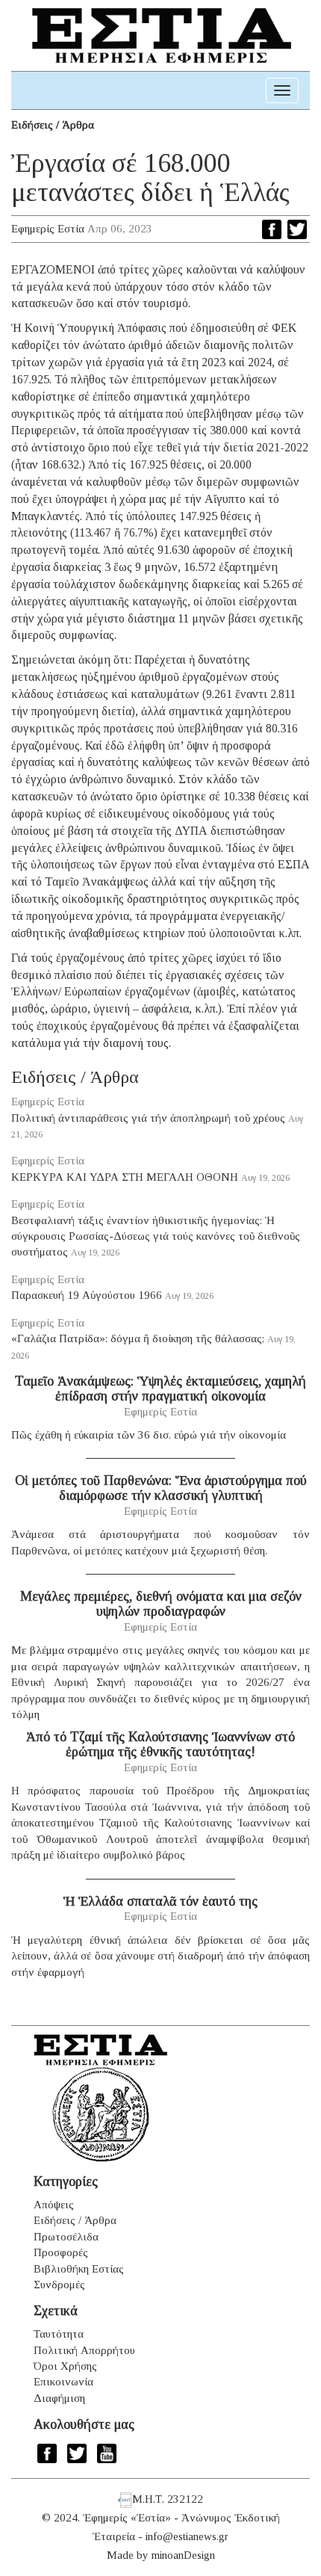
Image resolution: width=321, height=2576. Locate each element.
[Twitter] (297, 229)
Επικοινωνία (63, 2382)
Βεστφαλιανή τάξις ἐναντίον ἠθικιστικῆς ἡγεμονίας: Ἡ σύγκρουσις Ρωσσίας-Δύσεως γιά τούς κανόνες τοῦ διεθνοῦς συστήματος (156, 1236)
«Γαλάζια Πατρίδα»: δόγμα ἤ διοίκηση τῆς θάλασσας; (138, 1338)
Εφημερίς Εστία (48, 229)
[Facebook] (272, 229)
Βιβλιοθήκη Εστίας (79, 2269)
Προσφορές (61, 2252)
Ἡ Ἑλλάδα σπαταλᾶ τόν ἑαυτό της (160, 1901)
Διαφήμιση (59, 2398)
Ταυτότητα (59, 2334)
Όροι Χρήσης (65, 2366)
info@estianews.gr (187, 2536)
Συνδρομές (59, 2285)
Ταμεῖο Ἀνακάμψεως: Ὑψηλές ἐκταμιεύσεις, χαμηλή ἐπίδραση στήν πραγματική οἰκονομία (160, 1389)
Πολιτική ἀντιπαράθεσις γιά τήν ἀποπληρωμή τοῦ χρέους (148, 1118)
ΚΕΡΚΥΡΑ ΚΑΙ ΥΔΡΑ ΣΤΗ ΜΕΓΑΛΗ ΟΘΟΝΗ (125, 1177)
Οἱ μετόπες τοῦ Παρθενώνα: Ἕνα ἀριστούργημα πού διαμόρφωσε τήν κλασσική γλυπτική (161, 1488)
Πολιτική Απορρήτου (84, 2350)
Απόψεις (54, 2205)
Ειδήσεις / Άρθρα (53, 125)
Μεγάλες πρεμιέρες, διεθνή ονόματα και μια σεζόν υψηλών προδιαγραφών (161, 1604)
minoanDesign (183, 2555)
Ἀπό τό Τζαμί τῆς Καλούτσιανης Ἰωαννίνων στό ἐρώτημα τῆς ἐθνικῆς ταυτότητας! (160, 1744)
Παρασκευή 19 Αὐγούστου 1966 (87, 1295)
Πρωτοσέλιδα (66, 2237)
